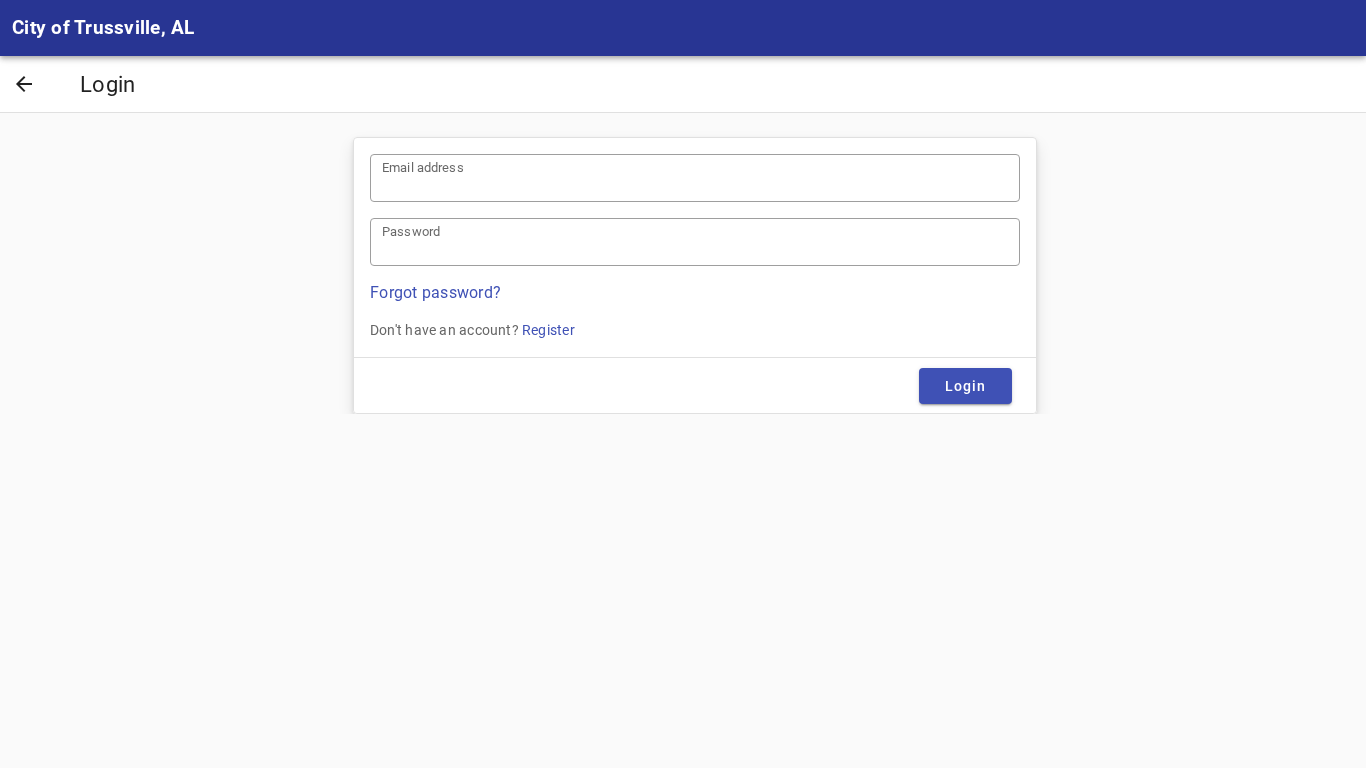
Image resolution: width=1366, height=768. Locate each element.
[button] (24, 86)
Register (548, 330)
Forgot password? (435, 292)
